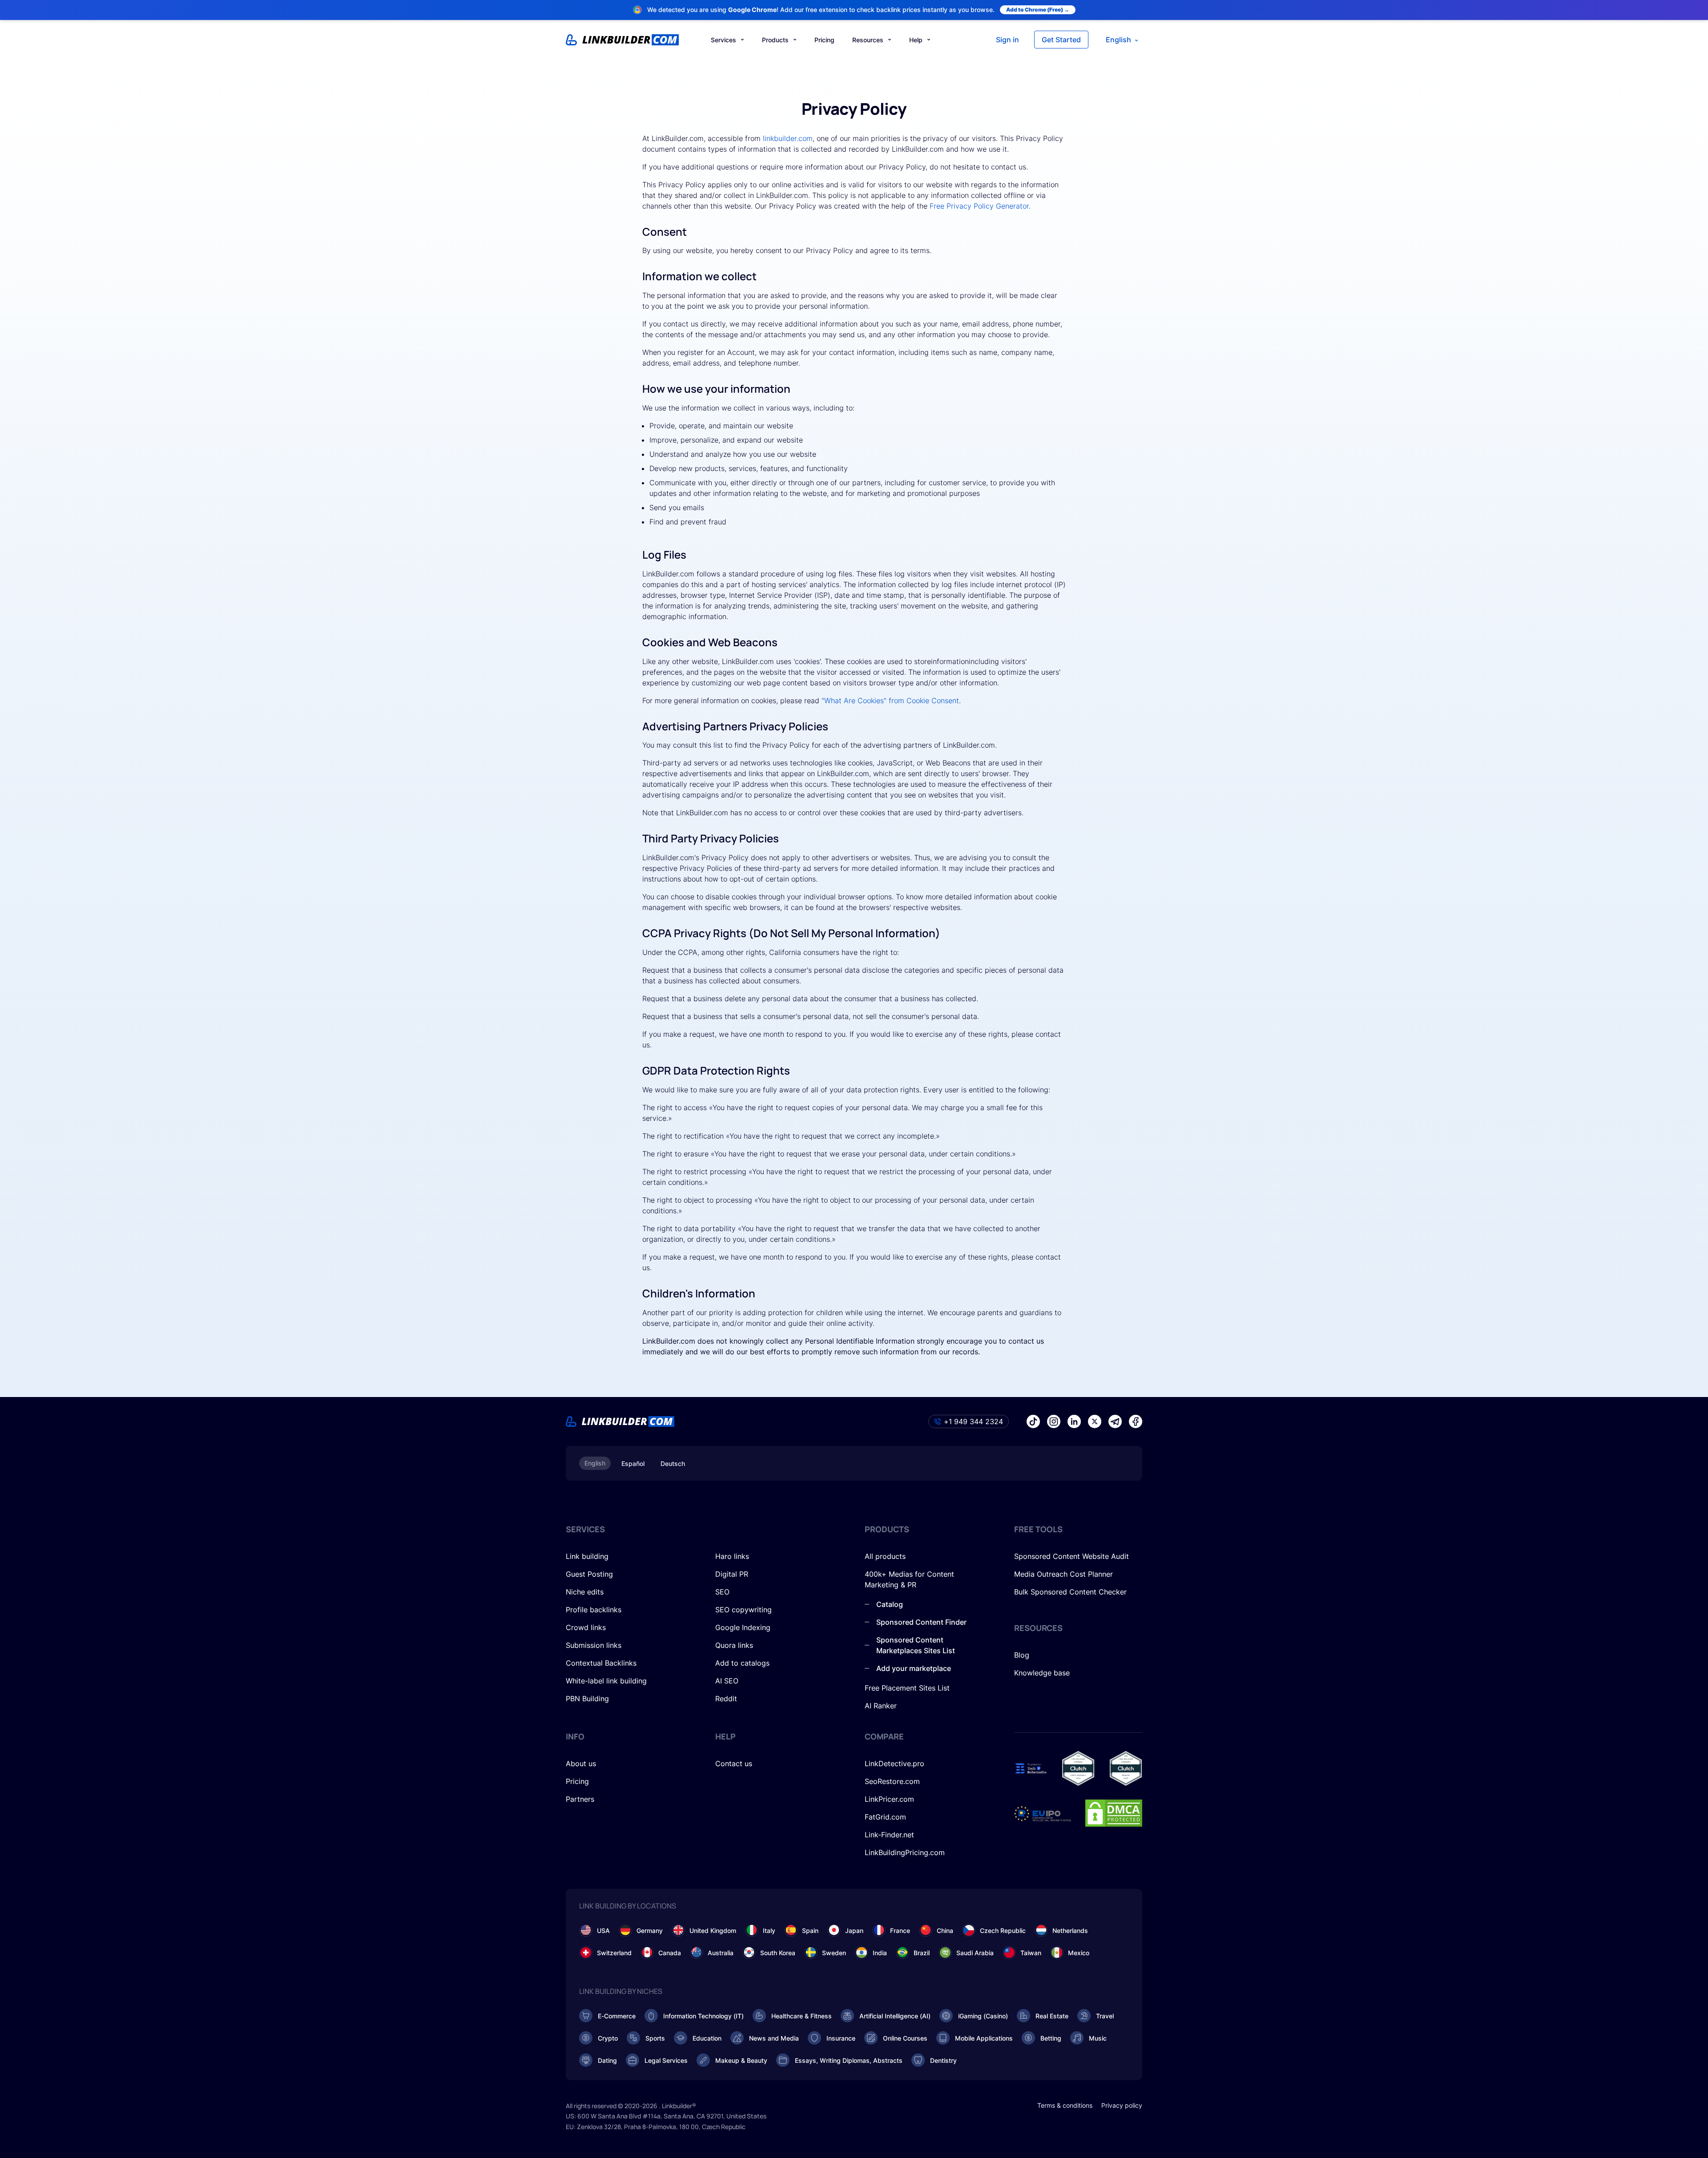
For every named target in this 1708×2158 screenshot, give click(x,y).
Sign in (1007, 40)
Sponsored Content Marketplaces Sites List (916, 1645)
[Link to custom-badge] (1031, 1768)
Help (916, 40)
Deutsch (673, 1463)
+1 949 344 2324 (973, 1421)
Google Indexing (743, 1627)
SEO (722, 1592)
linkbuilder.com (788, 138)
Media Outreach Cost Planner (1063, 1574)
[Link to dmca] (1114, 1813)
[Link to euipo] (1043, 1813)
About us (581, 1763)
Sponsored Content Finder (921, 1622)
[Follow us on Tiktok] (1033, 1421)
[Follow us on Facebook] (1136, 1421)
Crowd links (586, 1627)
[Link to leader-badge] (1078, 1768)
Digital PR (732, 1574)
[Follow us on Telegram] (1115, 1421)
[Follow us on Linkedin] (1074, 1421)
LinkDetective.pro (894, 1763)
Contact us (734, 1763)
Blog (1022, 1655)
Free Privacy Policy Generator (979, 206)
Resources (868, 40)
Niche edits (585, 1592)
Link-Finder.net (889, 1835)
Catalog (890, 1604)
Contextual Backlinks (601, 1663)
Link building (587, 1556)
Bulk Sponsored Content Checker (1070, 1592)
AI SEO (727, 1681)
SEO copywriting (743, 1610)
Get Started (1061, 40)
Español (633, 1463)
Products (775, 40)
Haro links (732, 1556)
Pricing (824, 40)
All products (885, 1556)
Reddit (726, 1699)
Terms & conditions (1065, 2105)
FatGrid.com (885, 1817)
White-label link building (606, 1681)
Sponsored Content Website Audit (1072, 1556)
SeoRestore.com (892, 1781)
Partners (580, 1799)
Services (723, 40)
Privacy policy (1122, 2105)
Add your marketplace (914, 1668)
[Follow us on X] (1095, 1421)
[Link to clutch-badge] (1126, 1768)
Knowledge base (1042, 1673)
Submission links (594, 1645)
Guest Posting (589, 1574)
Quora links (734, 1645)
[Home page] (622, 40)
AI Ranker (881, 1706)
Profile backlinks (594, 1610)
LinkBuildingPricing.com (905, 1852)
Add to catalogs (742, 1663)
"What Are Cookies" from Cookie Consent (890, 701)
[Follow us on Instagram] (1054, 1421)
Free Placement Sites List (907, 1688)
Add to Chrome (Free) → (1038, 10)
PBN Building (587, 1699)
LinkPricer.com (889, 1799)
